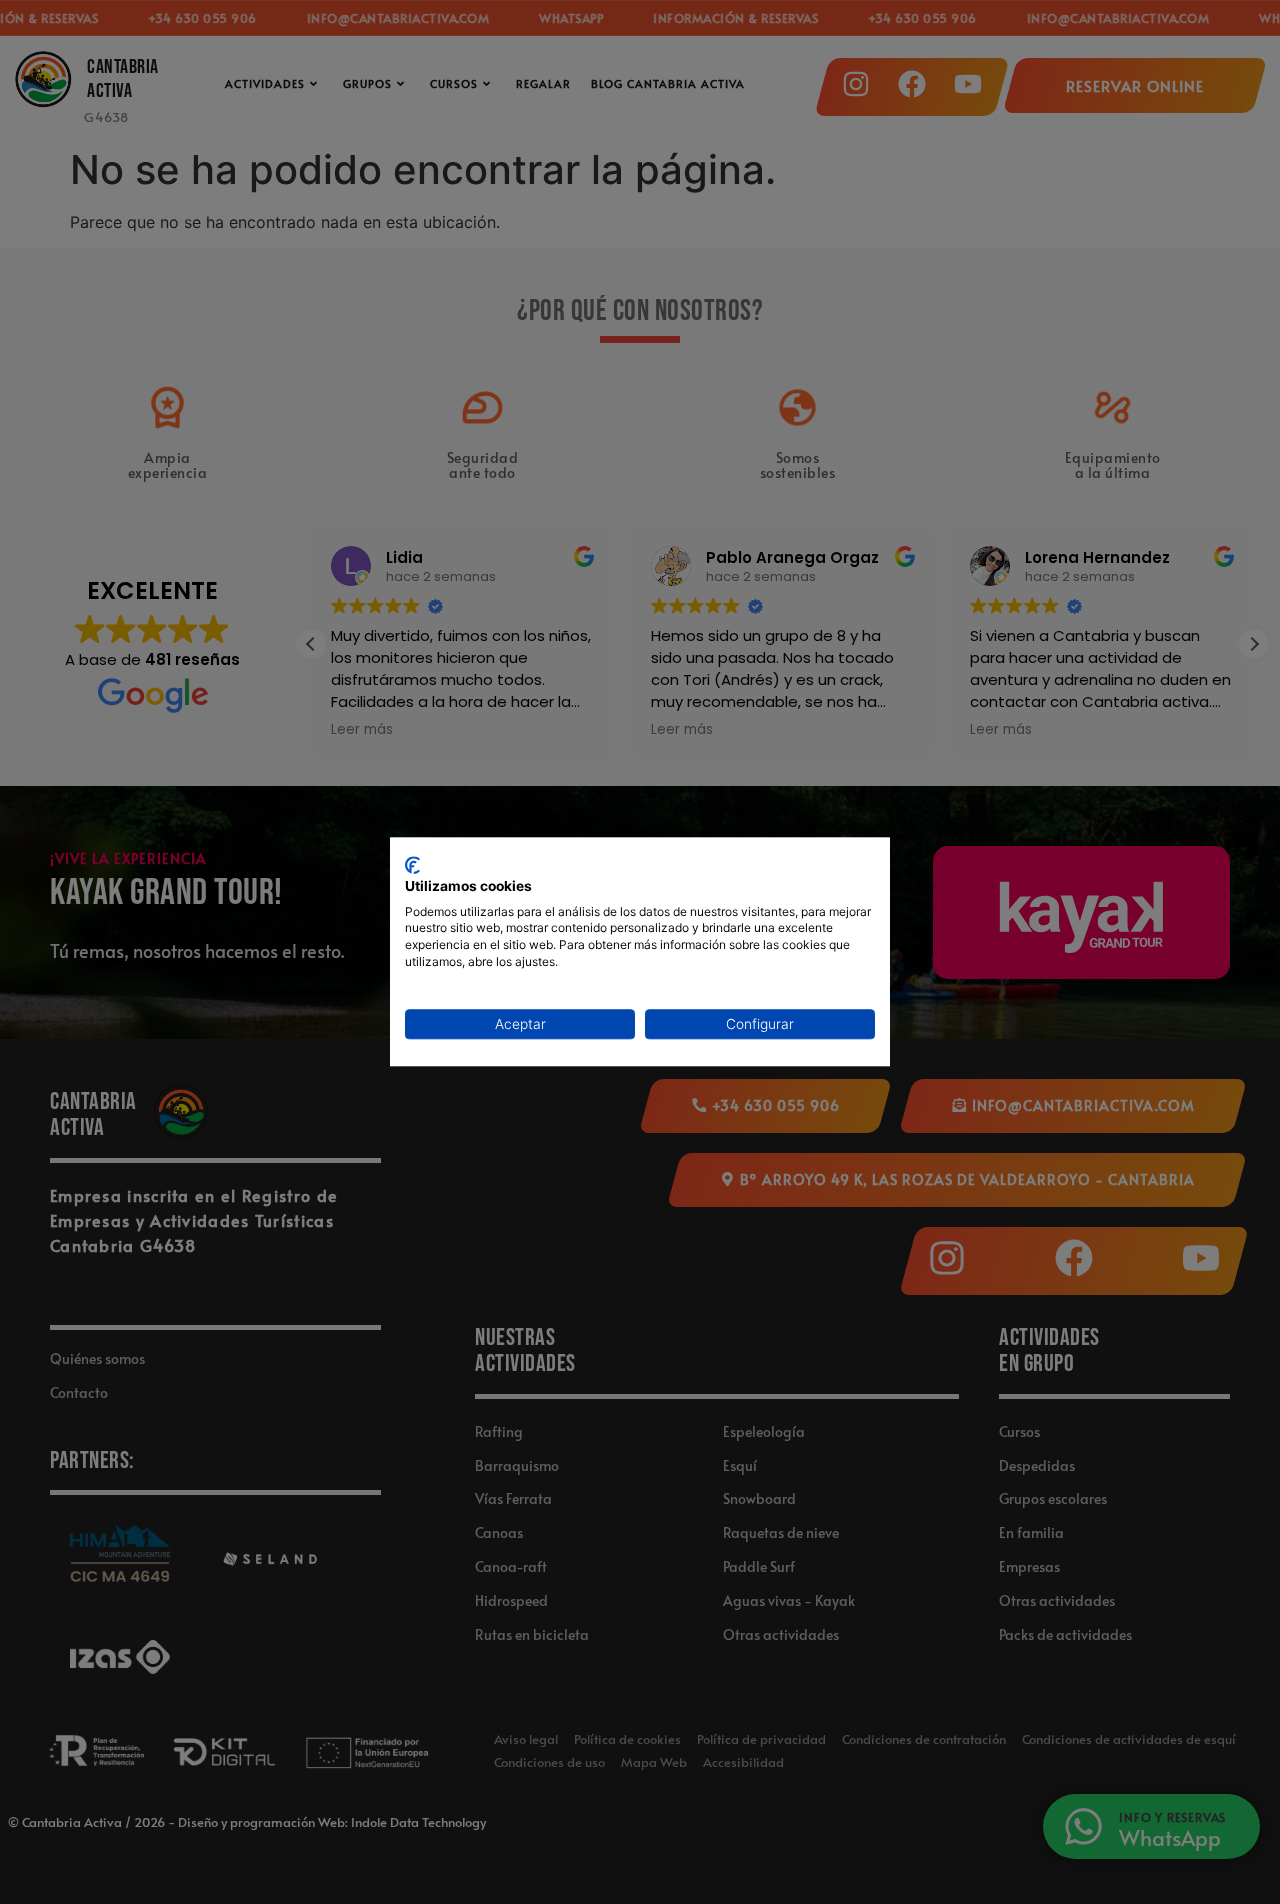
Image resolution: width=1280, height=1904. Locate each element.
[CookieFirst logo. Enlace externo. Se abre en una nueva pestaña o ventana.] (412, 865)
